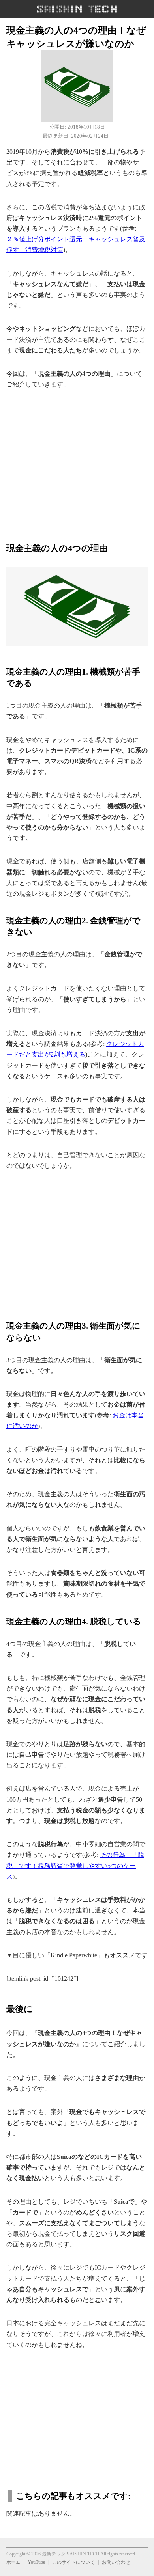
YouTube (36, 2562)
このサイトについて (73, 2562)
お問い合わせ (116, 2562)
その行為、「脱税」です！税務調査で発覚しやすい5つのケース (75, 1865)
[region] (77, 461)
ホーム (13, 2562)
